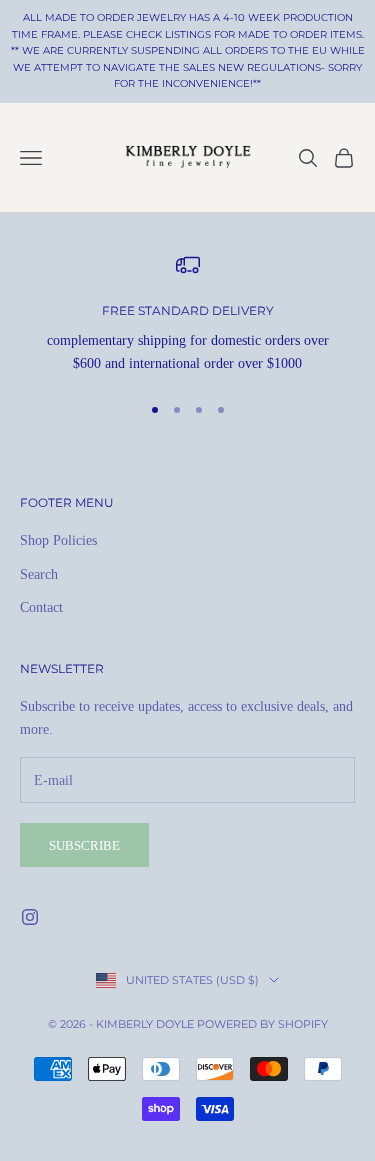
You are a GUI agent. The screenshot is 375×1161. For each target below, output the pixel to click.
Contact (41, 607)
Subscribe (84, 845)
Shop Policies (58, 540)
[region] (187, 314)
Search (39, 574)
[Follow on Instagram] (30, 917)
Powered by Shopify (262, 1024)
